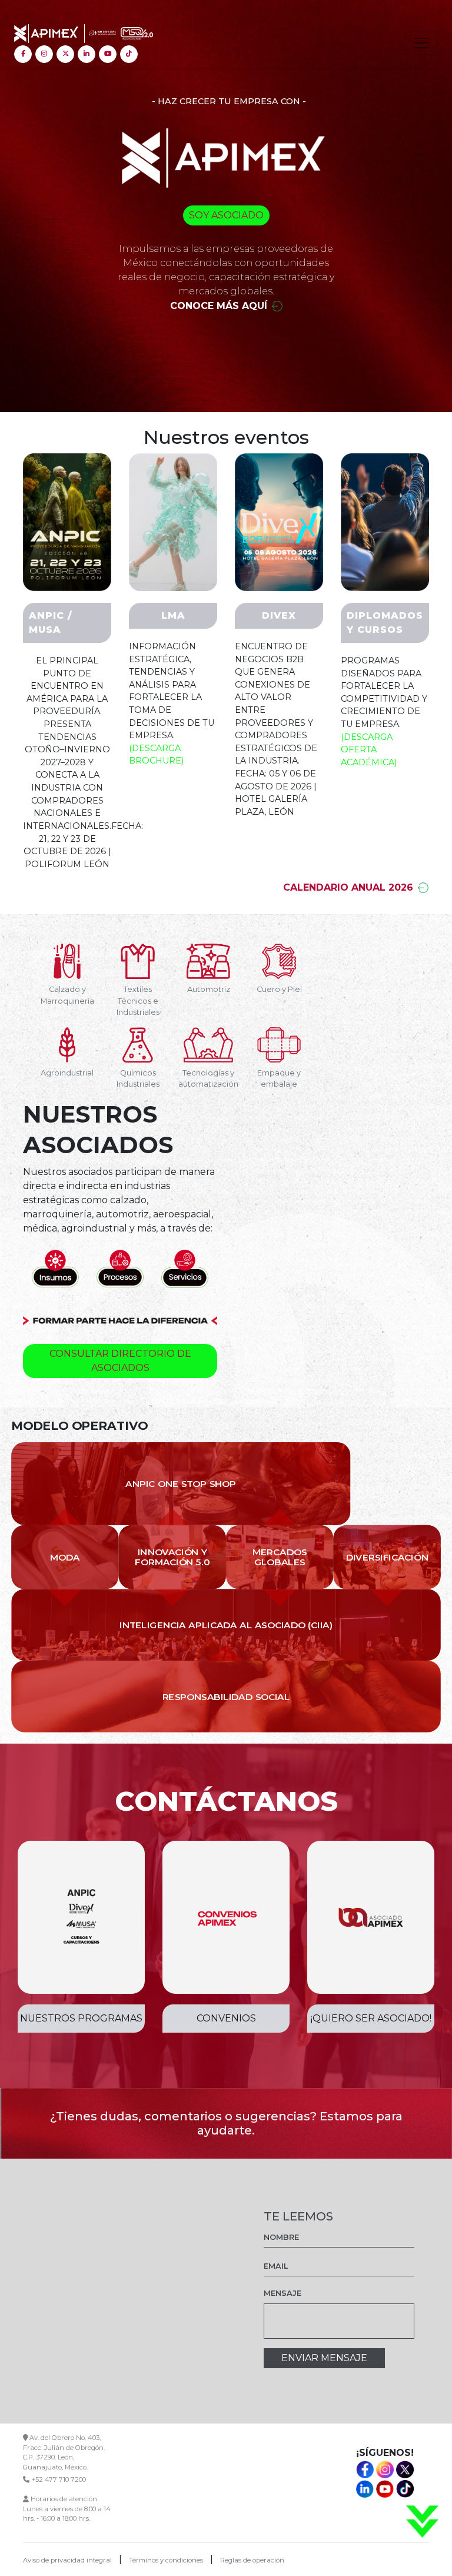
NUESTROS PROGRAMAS (81, 2018)
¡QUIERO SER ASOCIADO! (371, 2018)
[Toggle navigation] (421, 43)
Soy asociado (226, 215)
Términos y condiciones (166, 2560)
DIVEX (279, 615)
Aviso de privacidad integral (67, 2560)
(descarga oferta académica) (369, 750)
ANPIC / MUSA (51, 623)
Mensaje (282, 2293)
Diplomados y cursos (385, 623)
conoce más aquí (219, 306)
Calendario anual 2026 (348, 887)
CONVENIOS (226, 2018)
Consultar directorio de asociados (120, 1361)
